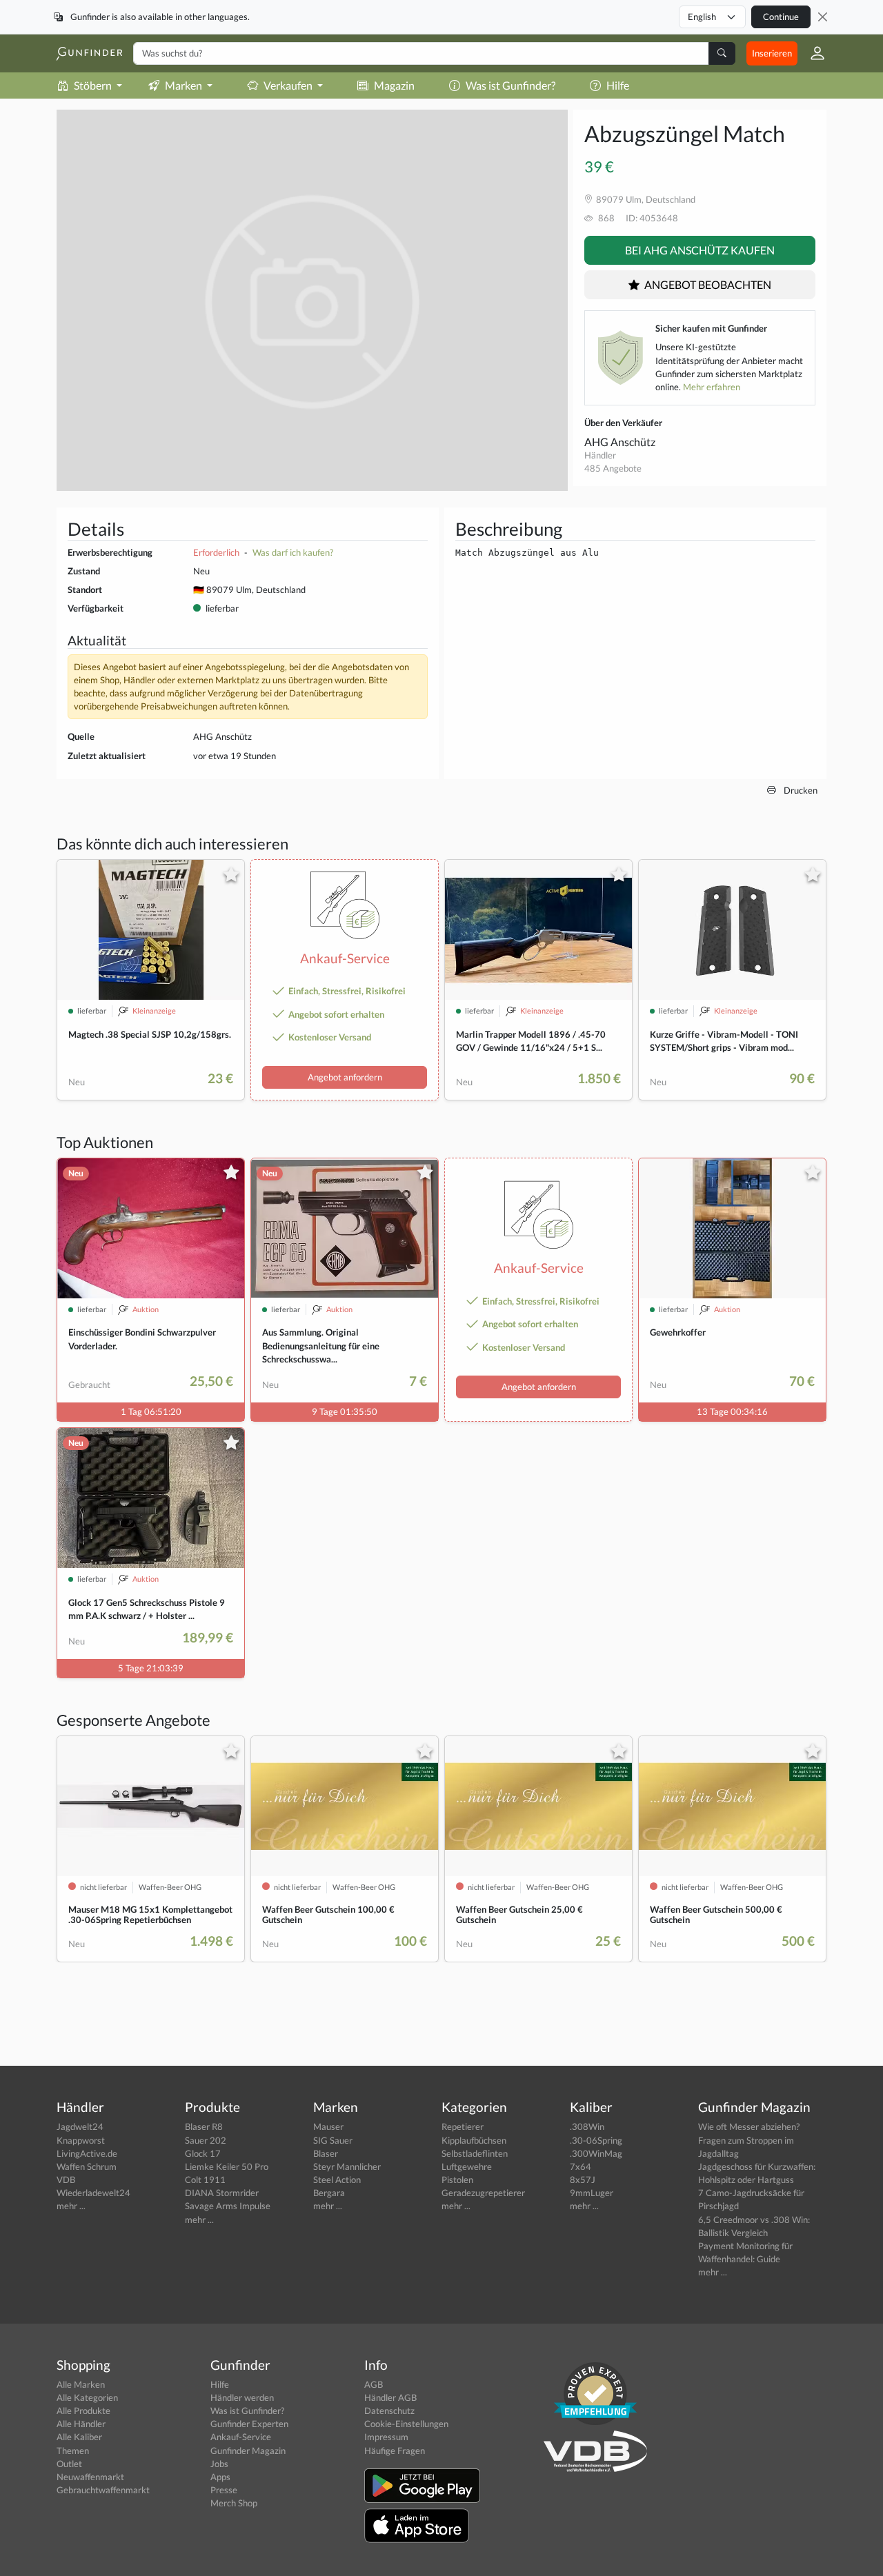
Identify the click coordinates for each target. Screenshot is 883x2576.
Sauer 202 (206, 2140)
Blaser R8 (204, 2126)
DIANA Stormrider (222, 2193)
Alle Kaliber (79, 2437)
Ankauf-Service (241, 2437)
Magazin (394, 85)
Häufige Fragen (395, 2451)
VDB (66, 2180)
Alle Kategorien (87, 2397)
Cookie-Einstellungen (406, 2424)
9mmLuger (592, 2193)
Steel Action (337, 2180)
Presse (224, 2490)
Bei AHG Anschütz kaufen (700, 250)
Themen (73, 2451)
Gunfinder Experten (249, 2424)
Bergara (329, 2193)
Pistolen (457, 2180)
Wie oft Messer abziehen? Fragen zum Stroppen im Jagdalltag (749, 2140)
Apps (220, 2477)
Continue (781, 17)
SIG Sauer (333, 2140)
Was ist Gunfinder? (510, 85)
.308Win (587, 2126)
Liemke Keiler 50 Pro (227, 2166)
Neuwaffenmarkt (90, 2477)
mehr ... (71, 2206)
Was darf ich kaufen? (293, 552)
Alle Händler (81, 2424)
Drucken (800, 790)
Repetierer (463, 2126)
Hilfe (618, 85)
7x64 (581, 2166)
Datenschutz (389, 2411)
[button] (812, 53)
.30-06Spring (596, 2140)
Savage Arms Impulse (228, 2206)
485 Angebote (613, 468)
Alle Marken (81, 2384)
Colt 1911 (205, 2180)
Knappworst (81, 2140)
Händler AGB (390, 2397)
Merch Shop (234, 2503)
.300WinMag (596, 2153)
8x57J (583, 2180)
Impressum (386, 2437)
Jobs (219, 2464)
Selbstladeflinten (475, 2153)
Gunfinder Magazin (248, 2451)
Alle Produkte (83, 2411)
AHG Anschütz (620, 442)
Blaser (326, 2153)
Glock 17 (203, 2153)
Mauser (328, 2126)
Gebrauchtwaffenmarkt (103, 2490)
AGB (374, 2384)
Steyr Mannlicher (347, 2166)
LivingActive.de (87, 2153)
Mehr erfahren (712, 387)
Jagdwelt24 (80, 2126)
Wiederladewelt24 (93, 2193)
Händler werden (242, 2397)
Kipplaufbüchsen (474, 2140)
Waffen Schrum (87, 2166)
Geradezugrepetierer (483, 2193)
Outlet (69, 2464)
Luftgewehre (467, 2166)
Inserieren (772, 53)
